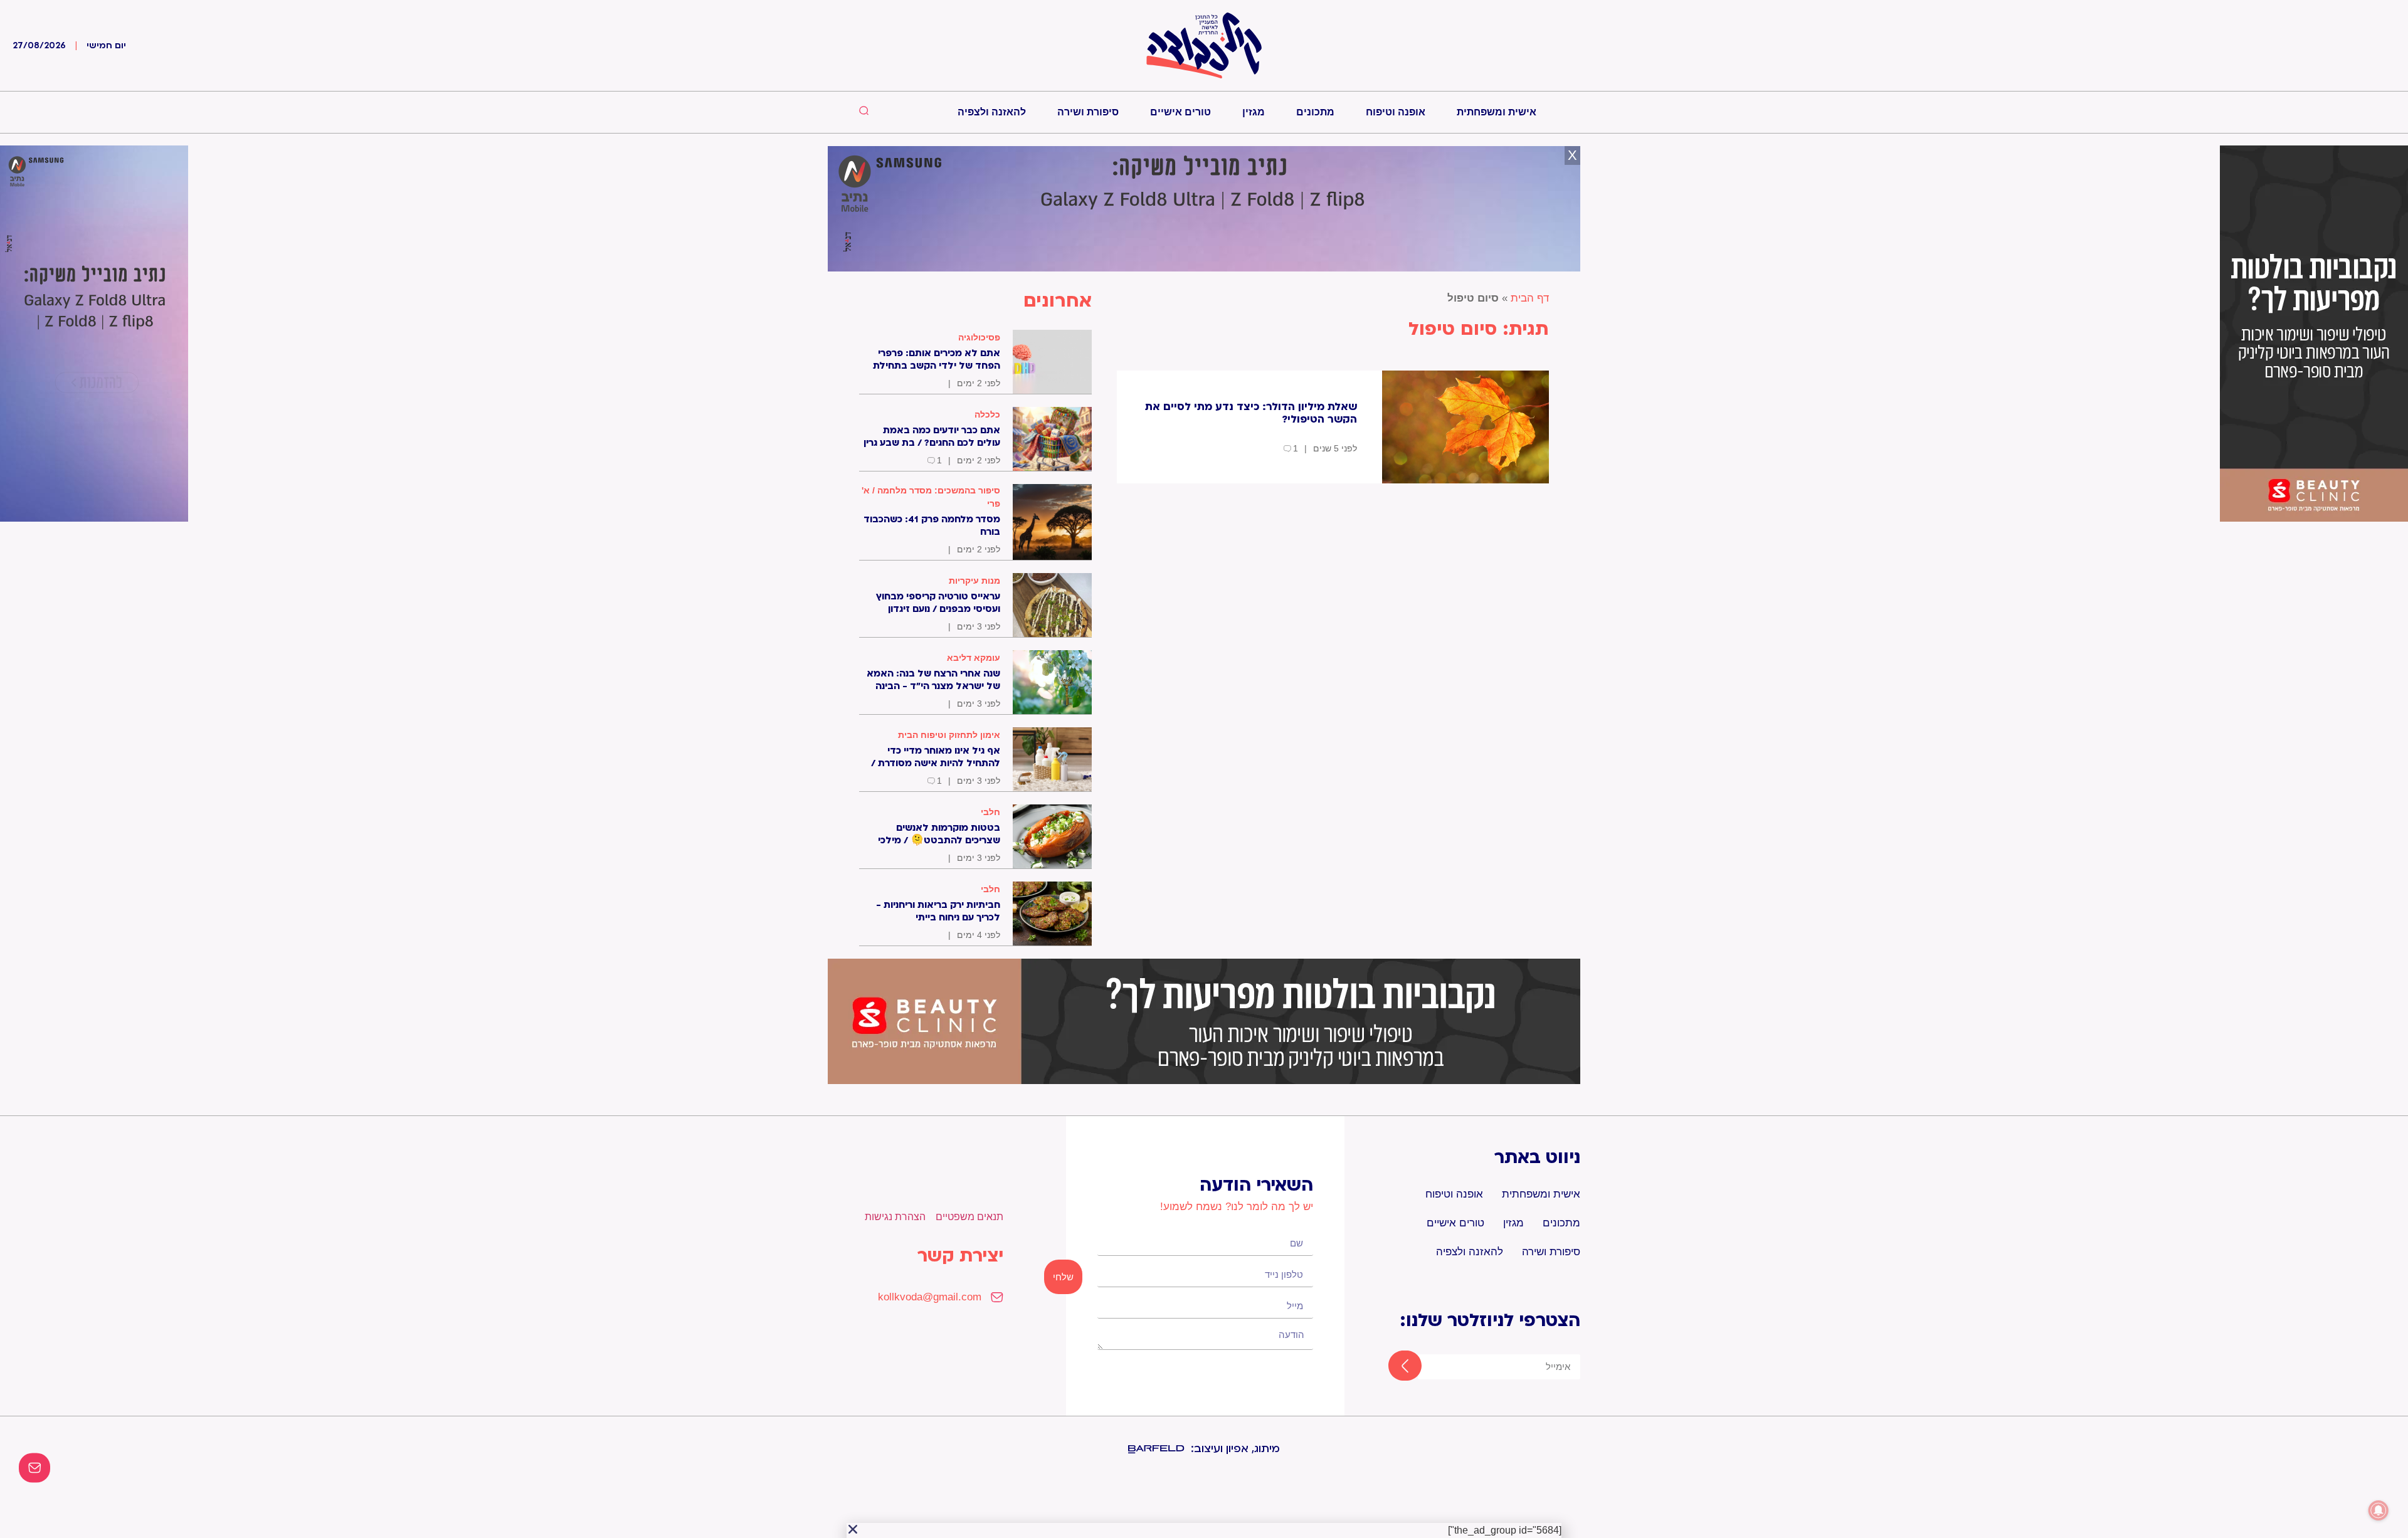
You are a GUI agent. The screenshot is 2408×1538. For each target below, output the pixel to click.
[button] (853, 1529)
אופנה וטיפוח (1396, 112)
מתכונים (1315, 112)
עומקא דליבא (974, 658)
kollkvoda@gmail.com (930, 1297)
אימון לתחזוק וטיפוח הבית (949, 735)
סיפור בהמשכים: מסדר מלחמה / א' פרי (931, 497)
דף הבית (1530, 298)
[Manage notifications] (2379, 1510)
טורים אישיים (1180, 112)
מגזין (1254, 112)
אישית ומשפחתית (1497, 112)
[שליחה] (1394, 1367)
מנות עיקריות (974, 581)
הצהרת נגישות (895, 1217)
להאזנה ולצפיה (992, 112)
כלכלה (987, 414)
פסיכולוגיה (979, 337)
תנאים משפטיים (969, 1217)
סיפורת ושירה (1088, 112)
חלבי (990, 812)
